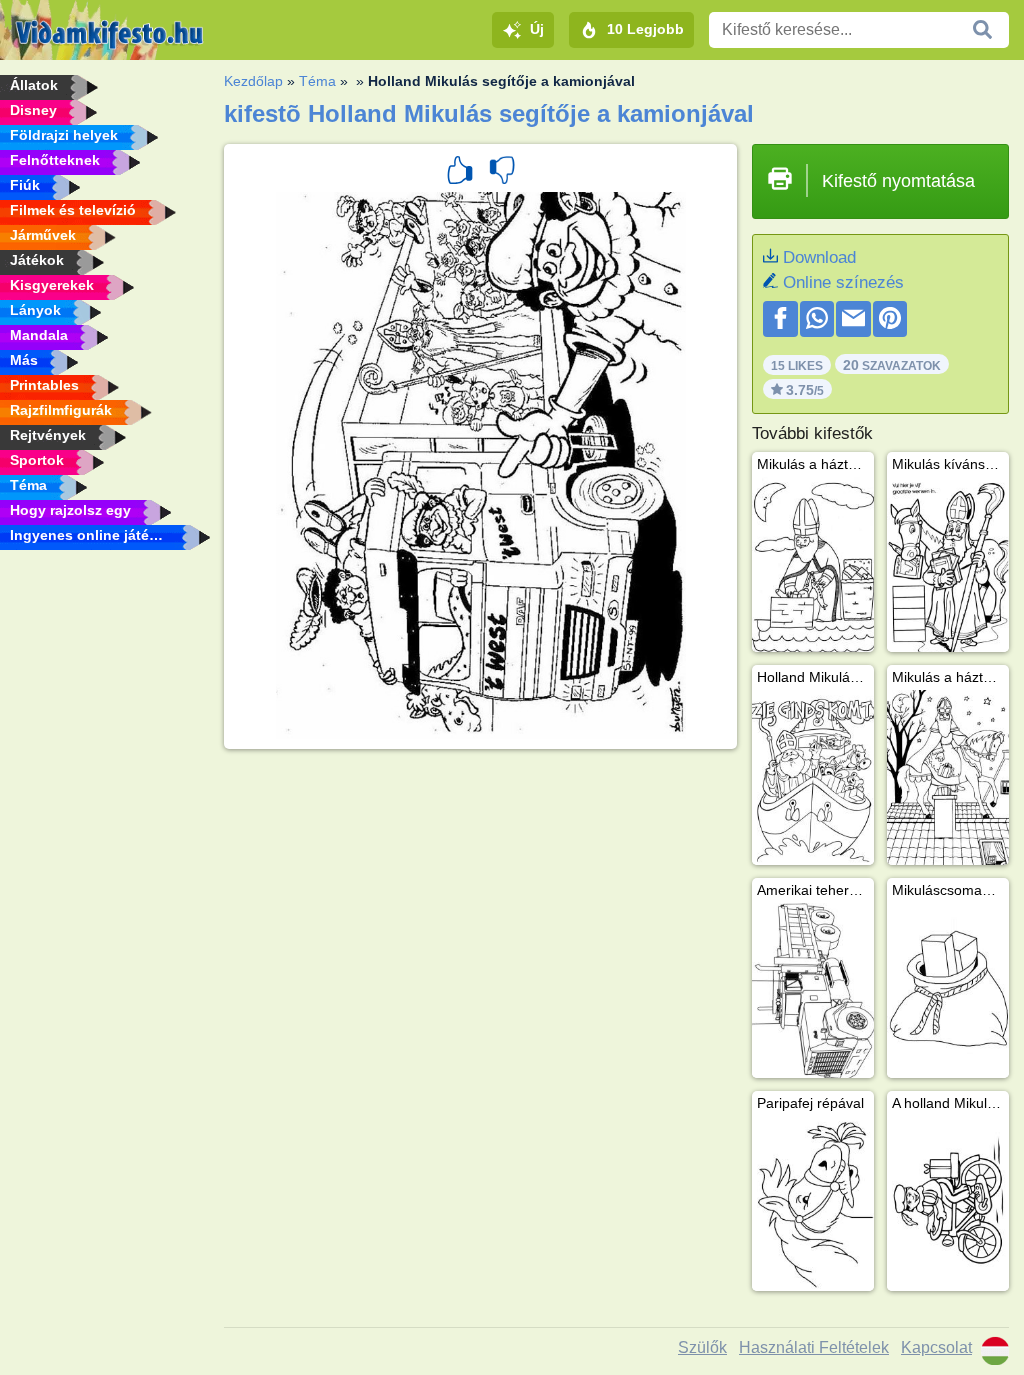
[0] (502, 173)
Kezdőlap (253, 81)
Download (819, 257)
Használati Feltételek (814, 1347)
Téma (317, 81)
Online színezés (843, 282)
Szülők (702, 1347)
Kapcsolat (936, 1347)
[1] (460, 173)
